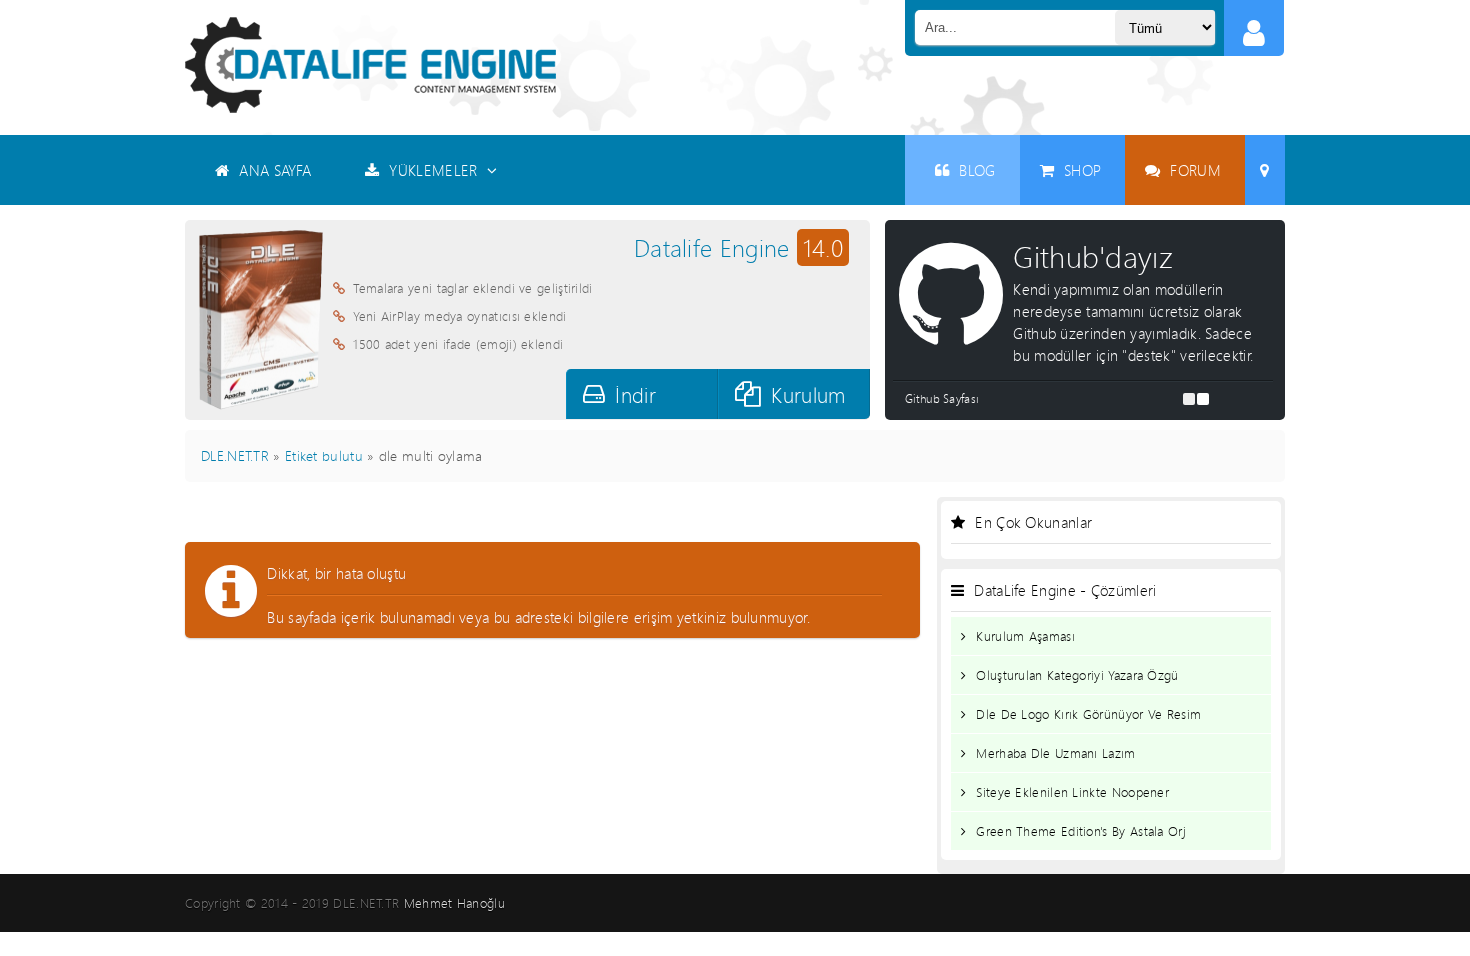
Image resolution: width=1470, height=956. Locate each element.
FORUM (1195, 170)
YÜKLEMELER (433, 170)
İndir (635, 394)
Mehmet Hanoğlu (454, 903)
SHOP (1082, 170)
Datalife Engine (738, 247)
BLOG (977, 170)
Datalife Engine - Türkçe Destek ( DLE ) (370, 65)
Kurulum (808, 394)
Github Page (1064, 398)
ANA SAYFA (275, 170)
